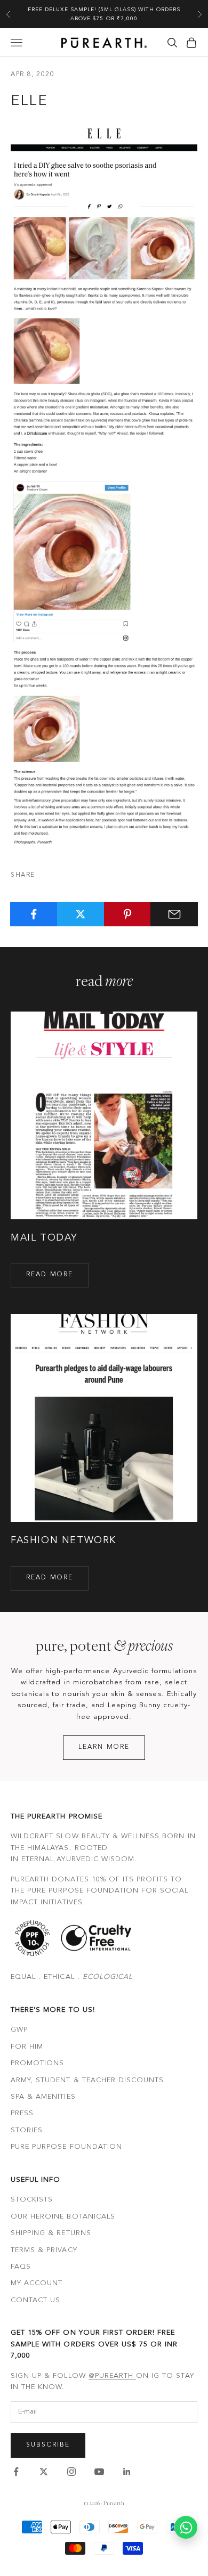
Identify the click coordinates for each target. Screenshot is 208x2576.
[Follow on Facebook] (16, 2472)
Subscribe (48, 2445)
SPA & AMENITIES (43, 2097)
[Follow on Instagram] (71, 2472)
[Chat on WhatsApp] (186, 2527)
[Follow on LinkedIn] (127, 2472)
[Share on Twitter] (81, 914)
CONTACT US (35, 2300)
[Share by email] (174, 914)
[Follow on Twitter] (44, 2472)
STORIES (27, 2130)
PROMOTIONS (37, 2063)
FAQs (21, 2267)
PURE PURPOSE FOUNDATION (66, 2147)
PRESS (22, 2113)
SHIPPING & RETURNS (51, 2233)
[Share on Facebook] (34, 914)
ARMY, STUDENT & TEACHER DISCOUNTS (87, 2080)
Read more (50, 1275)
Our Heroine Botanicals (63, 2217)
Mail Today (44, 1238)
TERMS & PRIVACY (44, 2250)
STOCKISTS (32, 2200)
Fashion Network (63, 1540)
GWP (19, 2030)
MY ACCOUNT (37, 2283)
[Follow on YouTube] (99, 2472)
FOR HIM (27, 2047)
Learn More (104, 1747)
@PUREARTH (112, 2376)
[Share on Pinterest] (128, 914)
